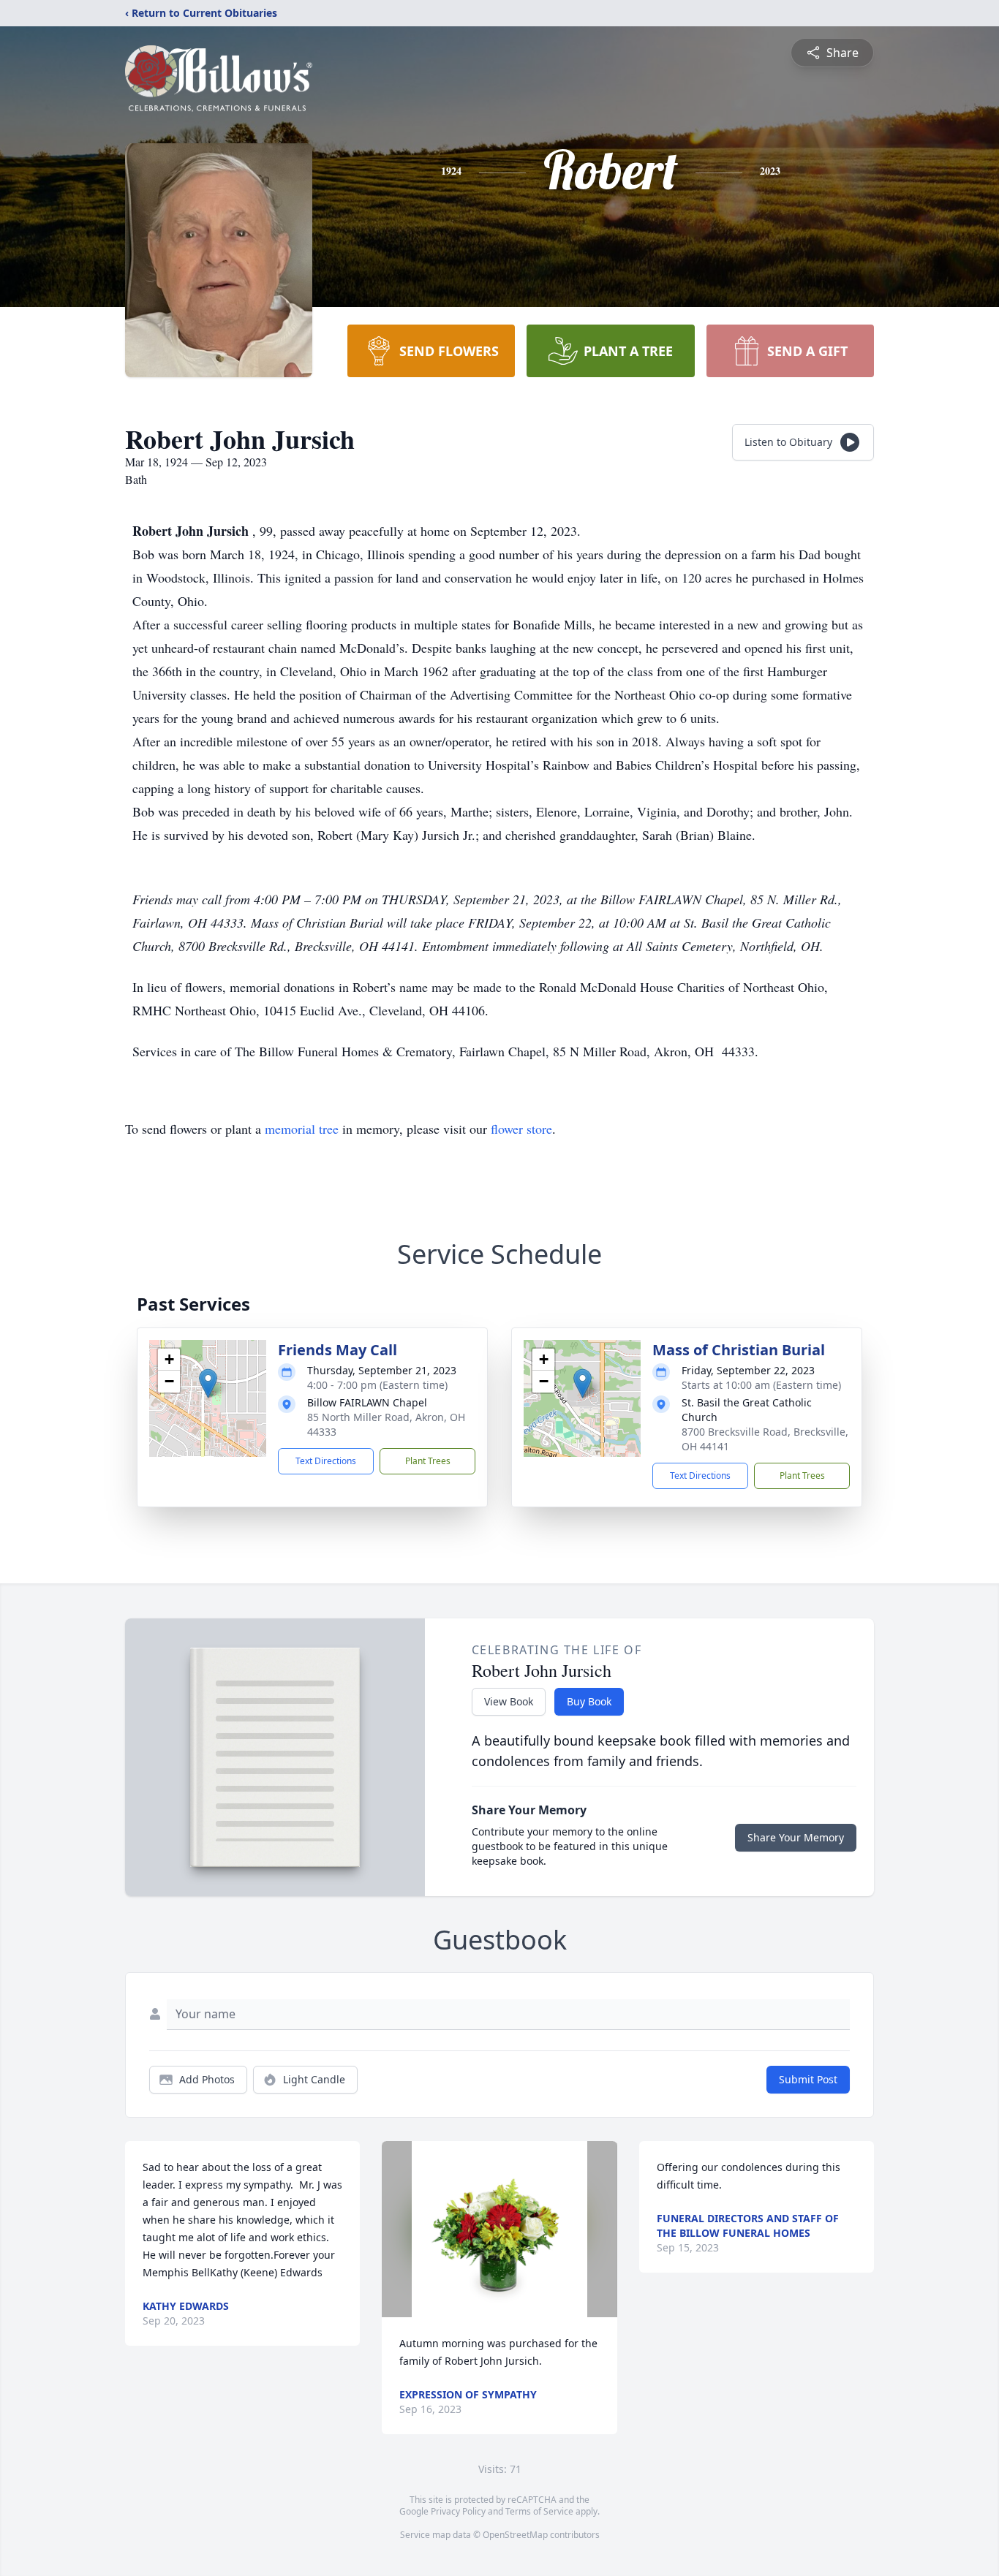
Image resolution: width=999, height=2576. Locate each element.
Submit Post (808, 2079)
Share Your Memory (796, 1837)
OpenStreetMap (515, 2535)
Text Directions (326, 1461)
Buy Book (589, 1701)
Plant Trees (428, 1461)
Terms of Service (539, 2511)
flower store (521, 1129)
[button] (208, 1383)
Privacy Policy (458, 2511)
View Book (509, 1701)
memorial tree (302, 1129)
